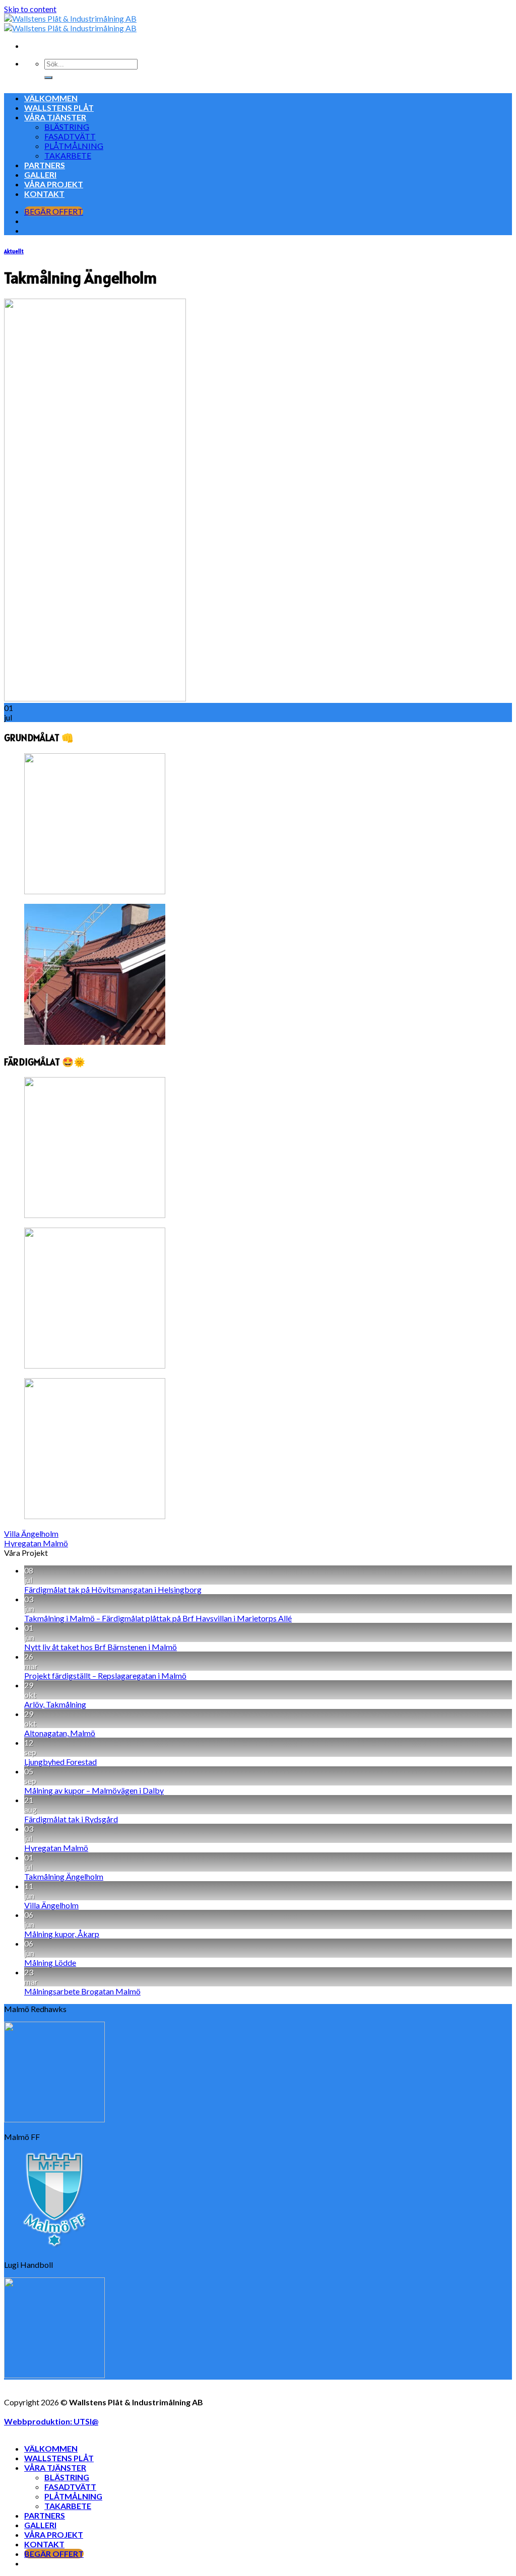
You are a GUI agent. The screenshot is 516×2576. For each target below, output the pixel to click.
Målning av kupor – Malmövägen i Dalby (94, 1790)
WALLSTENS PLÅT (59, 108)
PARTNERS (45, 165)
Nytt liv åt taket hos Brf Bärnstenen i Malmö (101, 1647)
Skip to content (30, 9)
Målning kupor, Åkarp (62, 1934)
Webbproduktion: (51, 2421)
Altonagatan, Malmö (60, 1733)
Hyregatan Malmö (36, 1543)
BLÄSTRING (67, 127)
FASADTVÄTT (70, 136)
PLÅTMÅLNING (74, 146)
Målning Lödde (50, 1962)
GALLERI (40, 174)
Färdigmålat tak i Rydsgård (71, 1819)
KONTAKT (44, 194)
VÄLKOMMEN (51, 98)
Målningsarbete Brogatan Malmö (82, 1991)
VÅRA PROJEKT (54, 184)
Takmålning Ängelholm (64, 1876)
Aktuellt (14, 251)
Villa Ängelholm (31, 1533)
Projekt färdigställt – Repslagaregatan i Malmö (105, 1675)
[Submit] (48, 78)
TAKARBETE (68, 155)
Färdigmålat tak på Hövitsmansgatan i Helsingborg (113, 1589)
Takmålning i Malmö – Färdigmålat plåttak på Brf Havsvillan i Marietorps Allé (158, 1618)
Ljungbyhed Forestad (60, 1762)
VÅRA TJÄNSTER (55, 117)
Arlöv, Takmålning (55, 1704)
